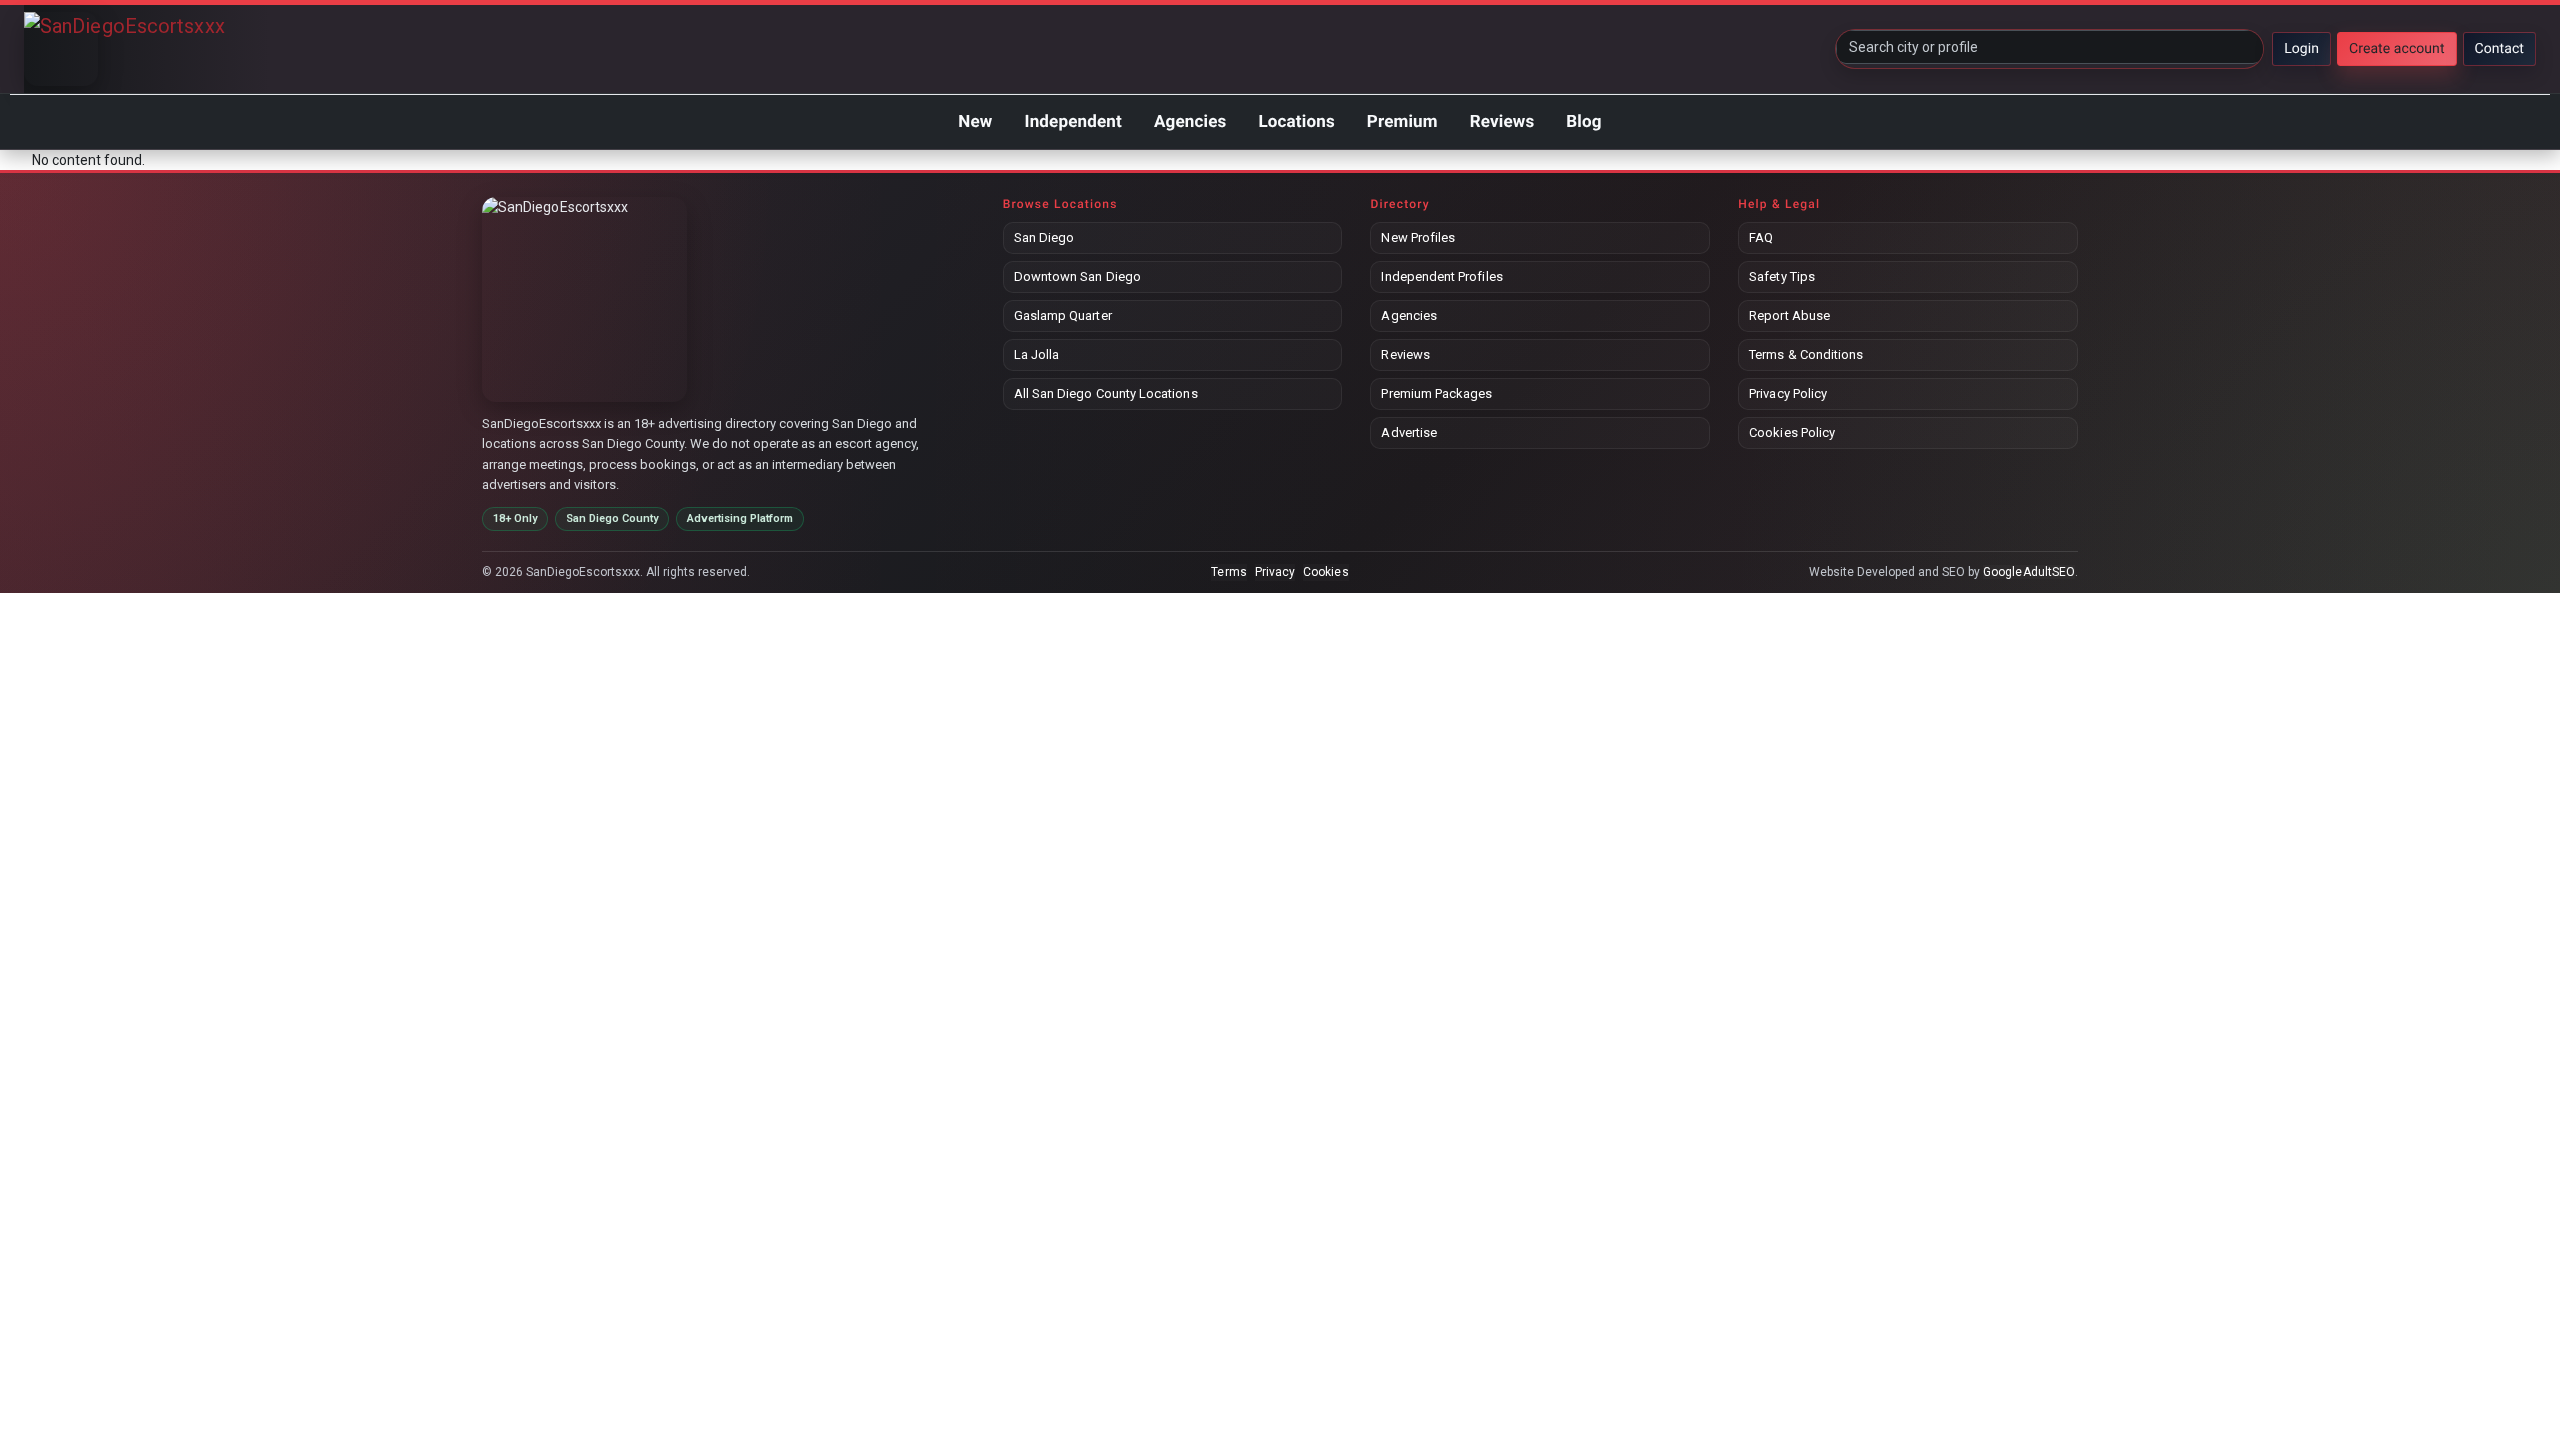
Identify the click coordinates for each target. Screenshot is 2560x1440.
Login (2301, 49)
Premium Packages (1436, 393)
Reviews (1502, 122)
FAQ (1761, 237)
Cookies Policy (1792, 432)
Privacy (1275, 572)
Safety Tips (1782, 276)
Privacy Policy (1788, 393)
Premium (1402, 122)
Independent (1072, 122)
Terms (1228, 572)
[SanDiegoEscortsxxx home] (61, 49)
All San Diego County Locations (1106, 393)
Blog (1583, 122)
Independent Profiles (1441, 276)
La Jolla (1037, 354)
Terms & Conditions (1806, 354)
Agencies (1190, 122)
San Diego (1044, 237)
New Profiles (1418, 237)
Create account (2397, 49)
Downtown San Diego (1077, 276)
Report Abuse (1789, 315)
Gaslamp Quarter (1063, 315)
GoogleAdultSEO (2029, 572)
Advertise (1409, 432)
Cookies (1325, 572)
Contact (2499, 49)
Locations (1296, 122)
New (975, 122)
